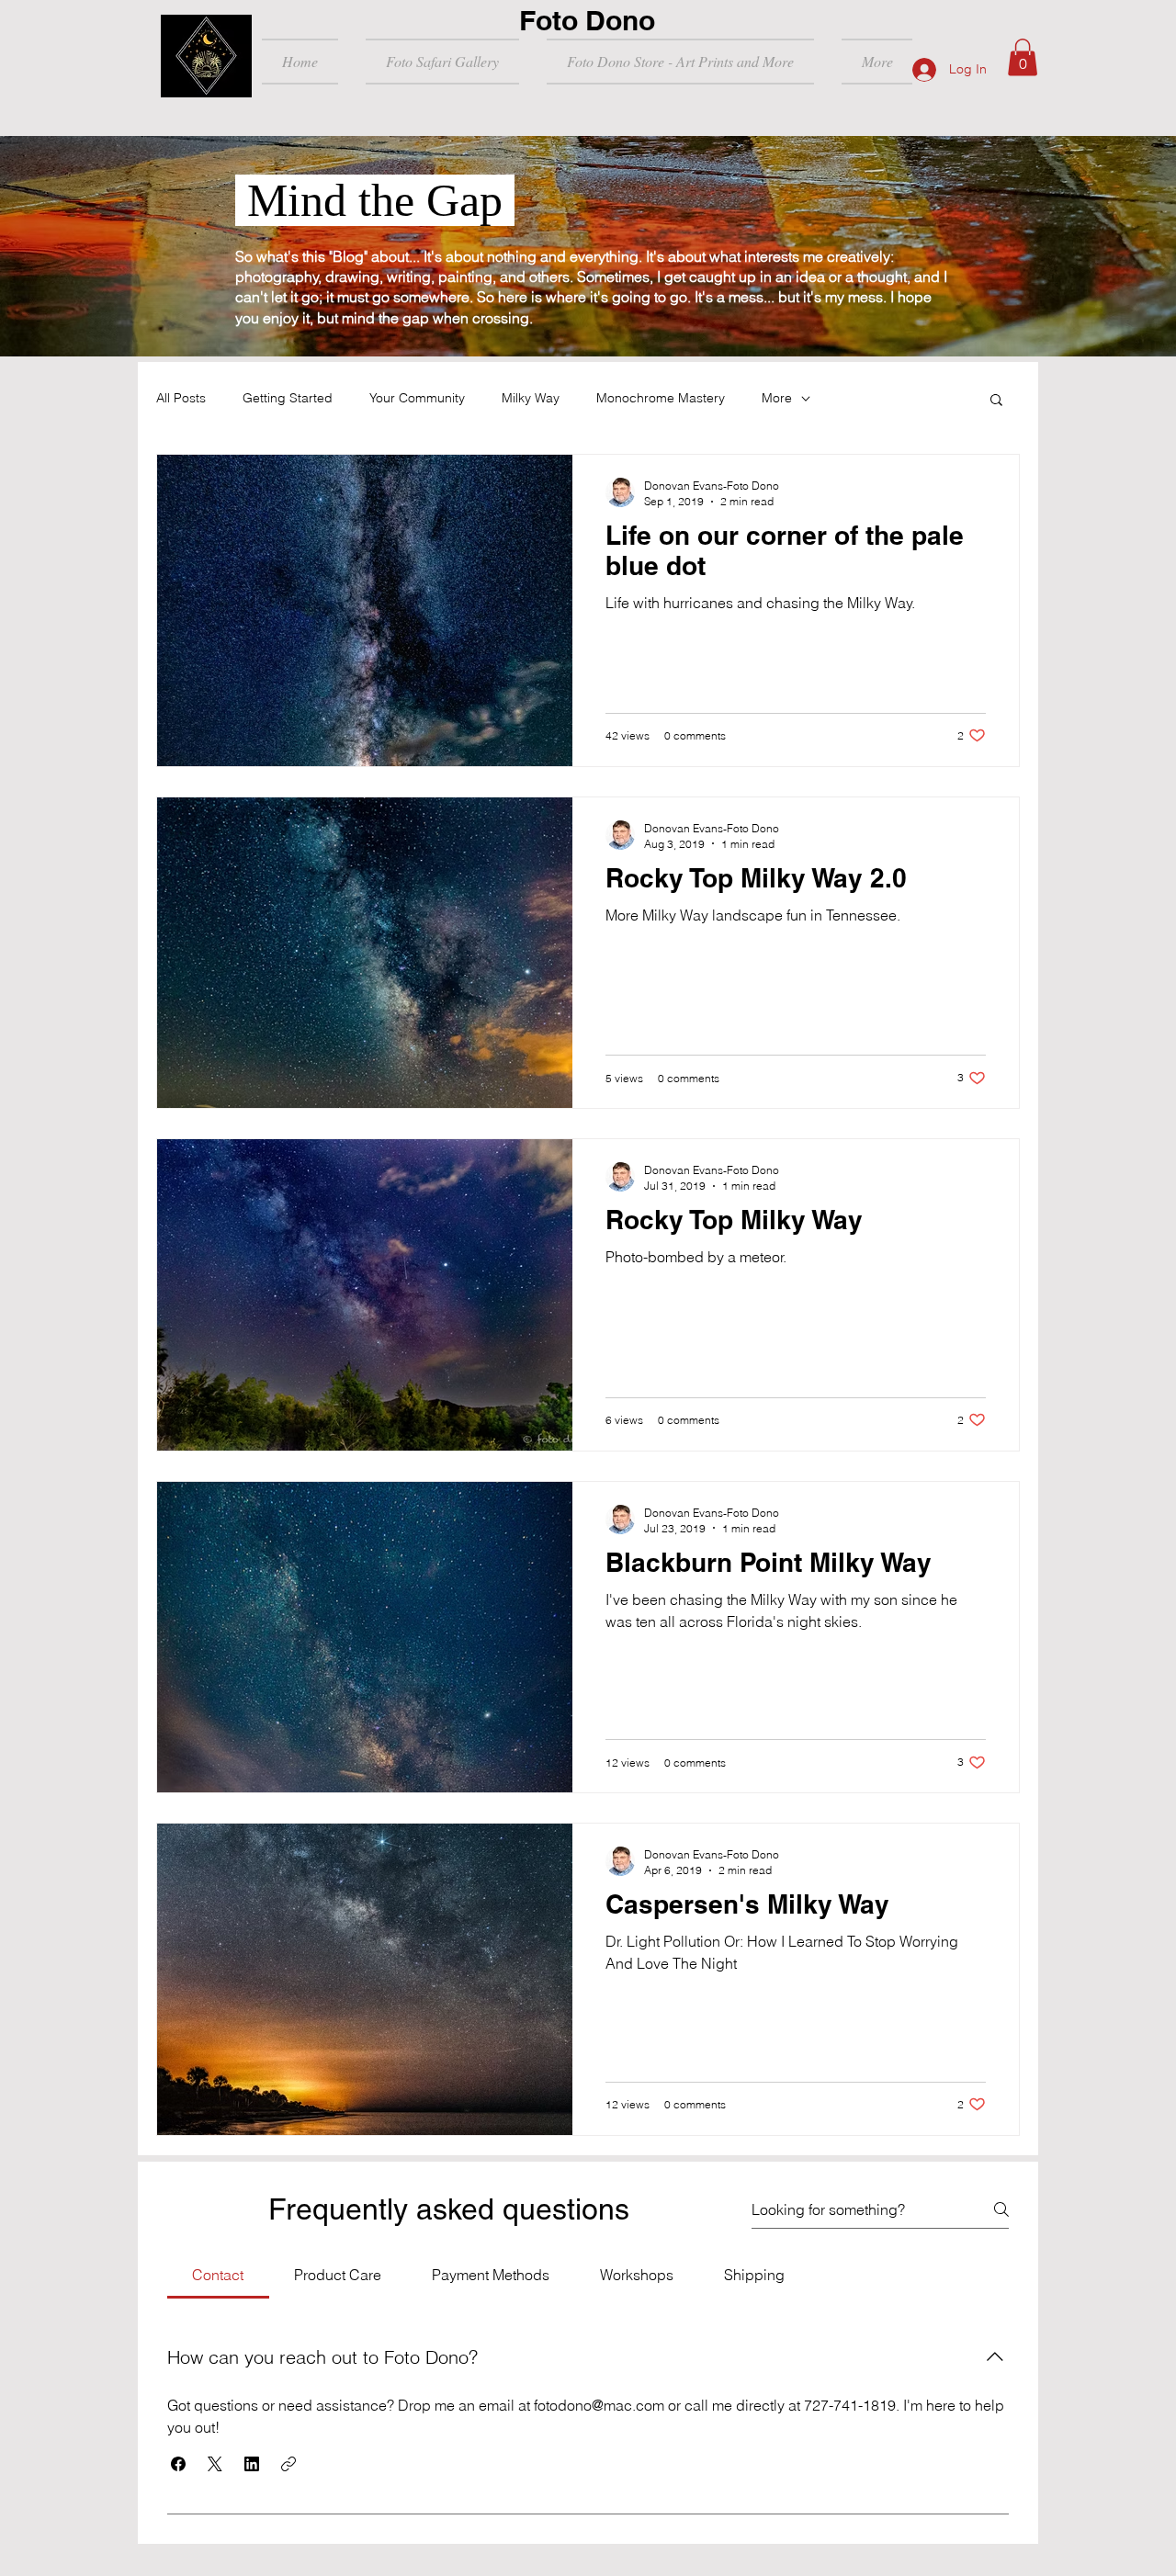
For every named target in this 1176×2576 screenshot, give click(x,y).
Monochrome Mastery (661, 398)
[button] (1023, 57)
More (777, 398)
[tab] (218, 2275)
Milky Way (531, 398)
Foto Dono (587, 20)
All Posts (181, 398)
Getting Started (288, 398)
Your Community (417, 398)
